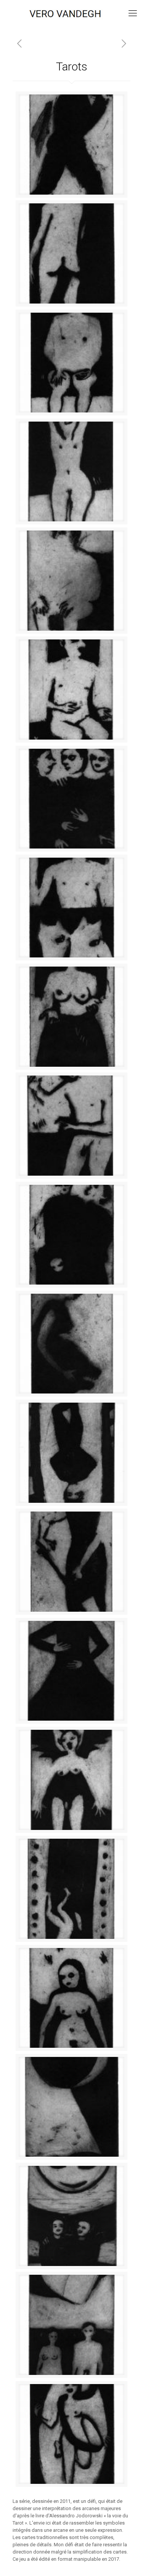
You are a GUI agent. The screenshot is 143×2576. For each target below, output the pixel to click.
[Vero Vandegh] (71, 13)
